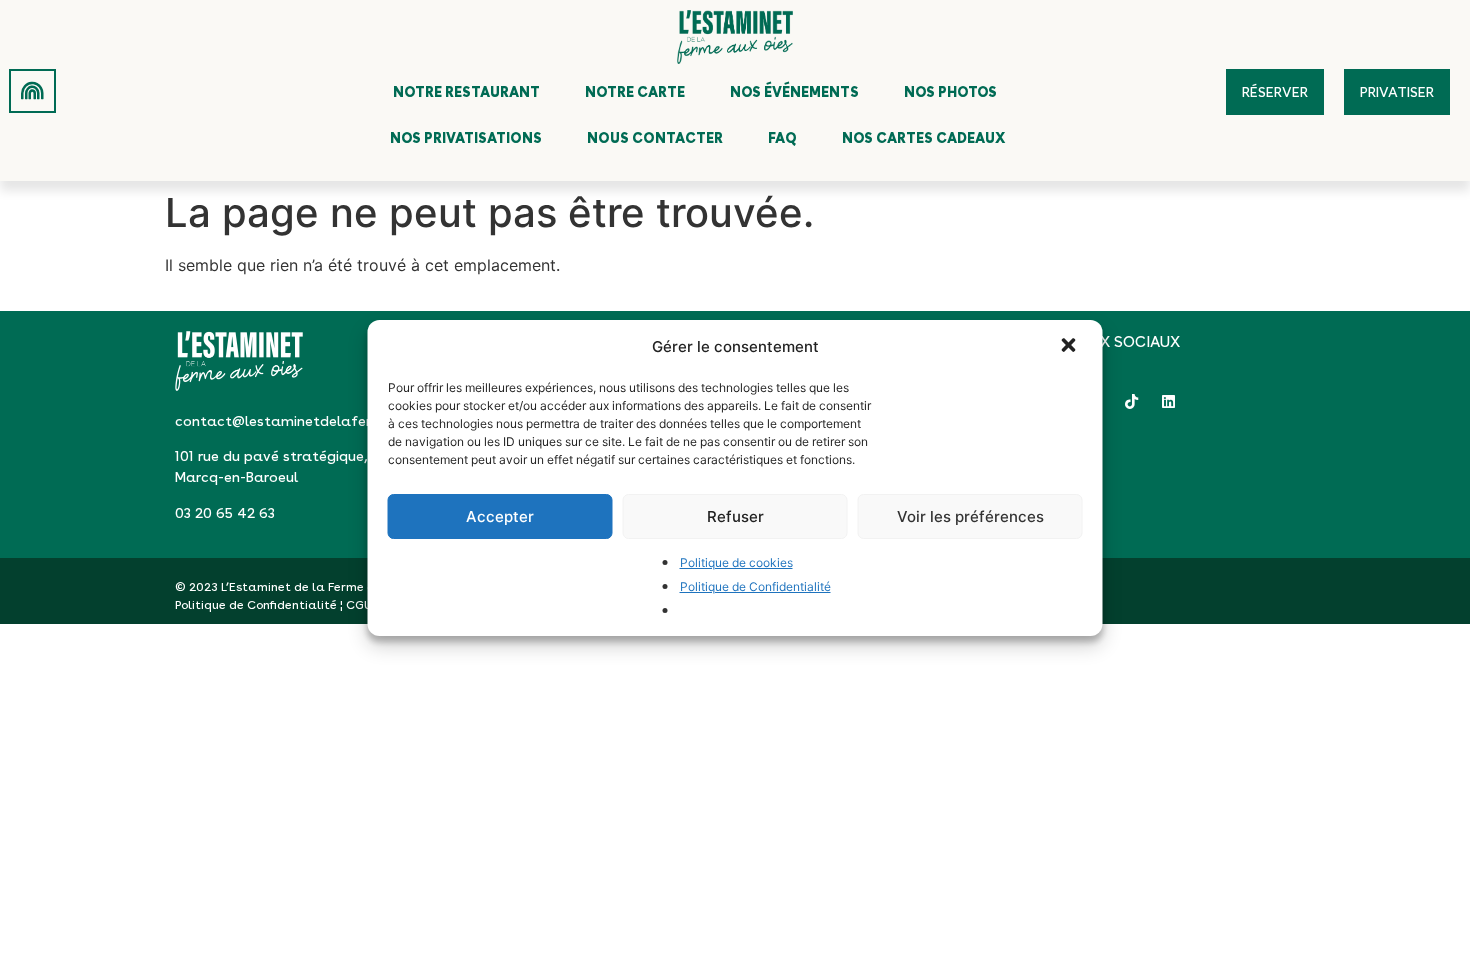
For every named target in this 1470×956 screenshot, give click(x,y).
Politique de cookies (736, 562)
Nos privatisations (466, 138)
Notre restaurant (466, 92)
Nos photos (950, 92)
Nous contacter (655, 138)
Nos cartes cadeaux (923, 138)
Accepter (500, 516)
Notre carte (635, 92)
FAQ (782, 138)
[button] (1071, 347)
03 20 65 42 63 (225, 513)
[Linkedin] (1168, 401)
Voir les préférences (970, 516)
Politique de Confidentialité (755, 586)
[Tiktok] (1131, 401)
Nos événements (794, 92)
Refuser (735, 516)
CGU (359, 605)
